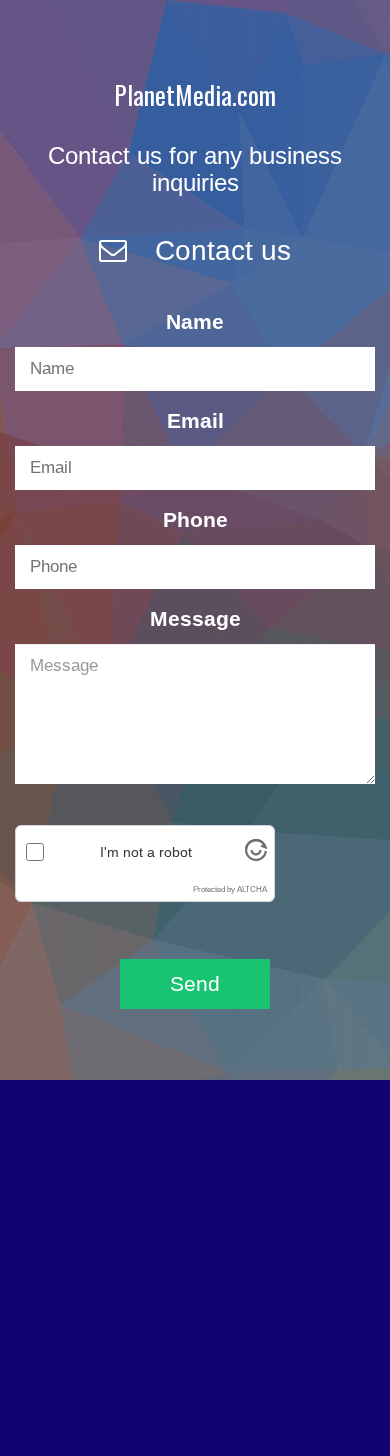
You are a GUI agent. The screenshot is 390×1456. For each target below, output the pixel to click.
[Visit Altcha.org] (256, 858)
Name (195, 321)
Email (195, 420)
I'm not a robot (146, 852)
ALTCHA (252, 889)
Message (195, 618)
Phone (195, 519)
